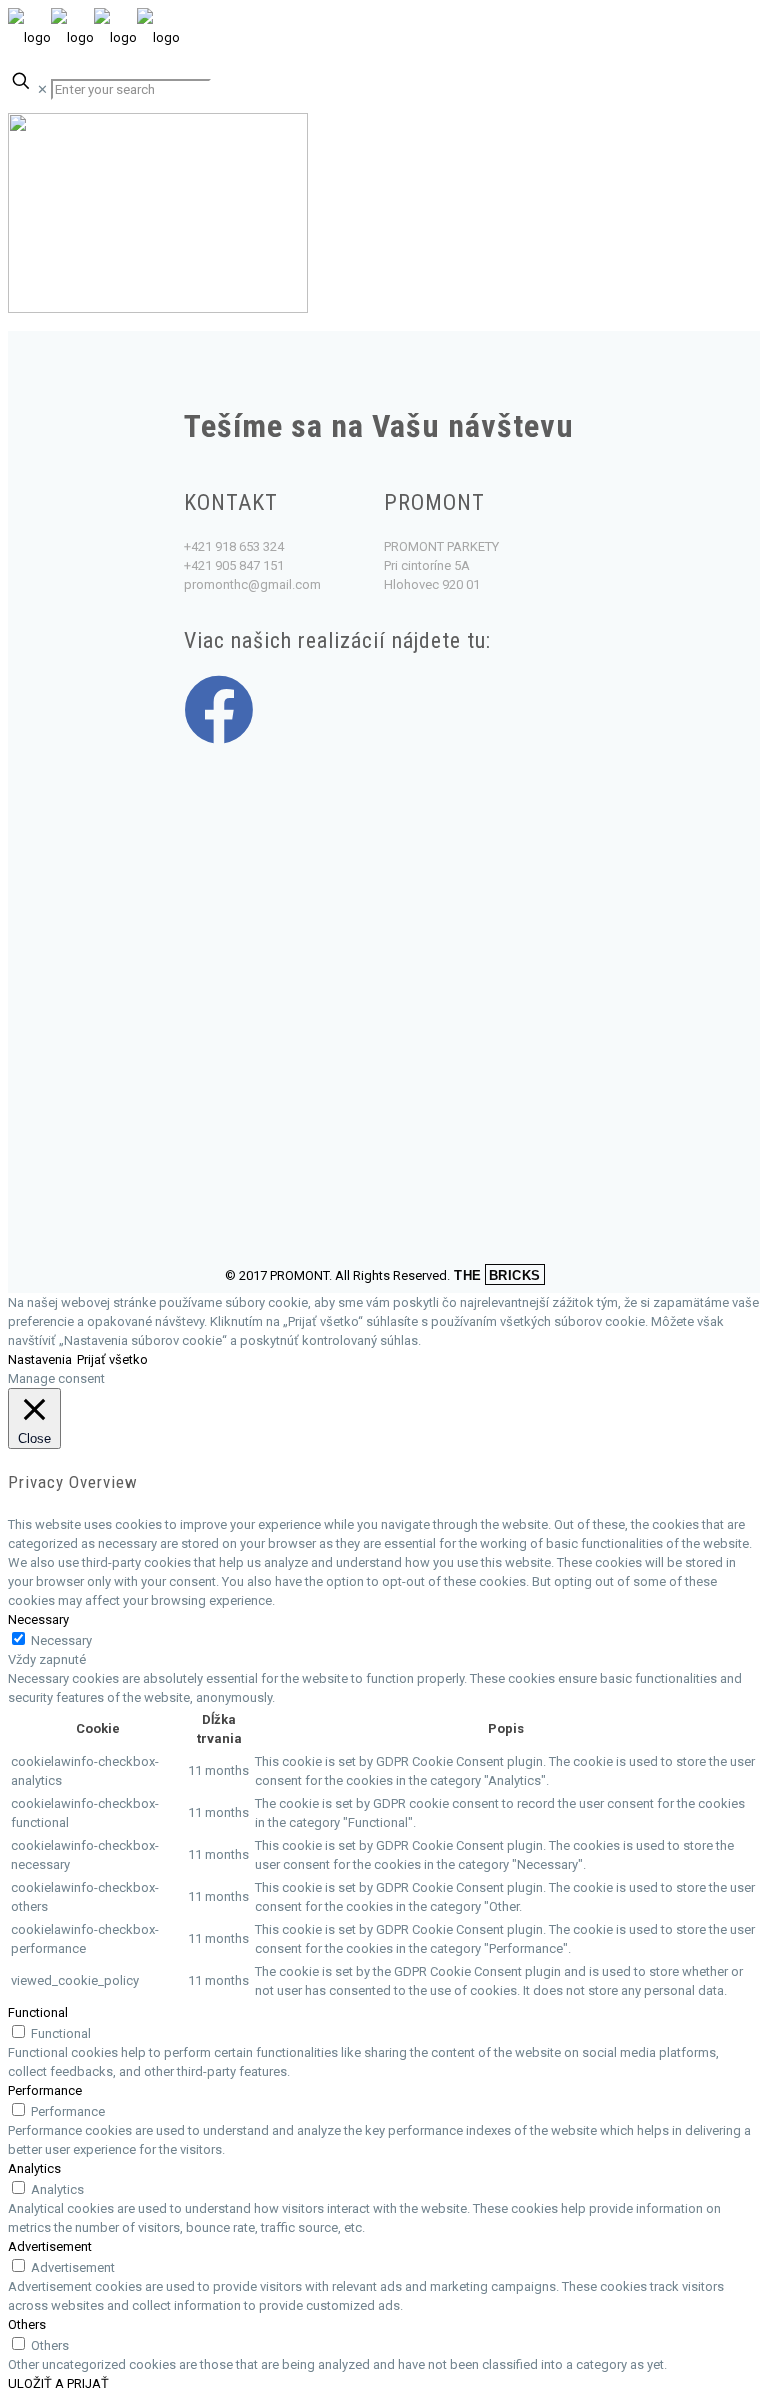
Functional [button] (38, 2012)
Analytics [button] (34, 2168)
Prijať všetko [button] (112, 1359)
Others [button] (27, 2324)
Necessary (61, 1640)
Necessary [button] (38, 1619)
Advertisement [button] (50, 2246)
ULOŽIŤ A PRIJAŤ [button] (58, 2383)
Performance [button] (45, 2090)
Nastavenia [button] (40, 1359)
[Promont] (94, 37)
